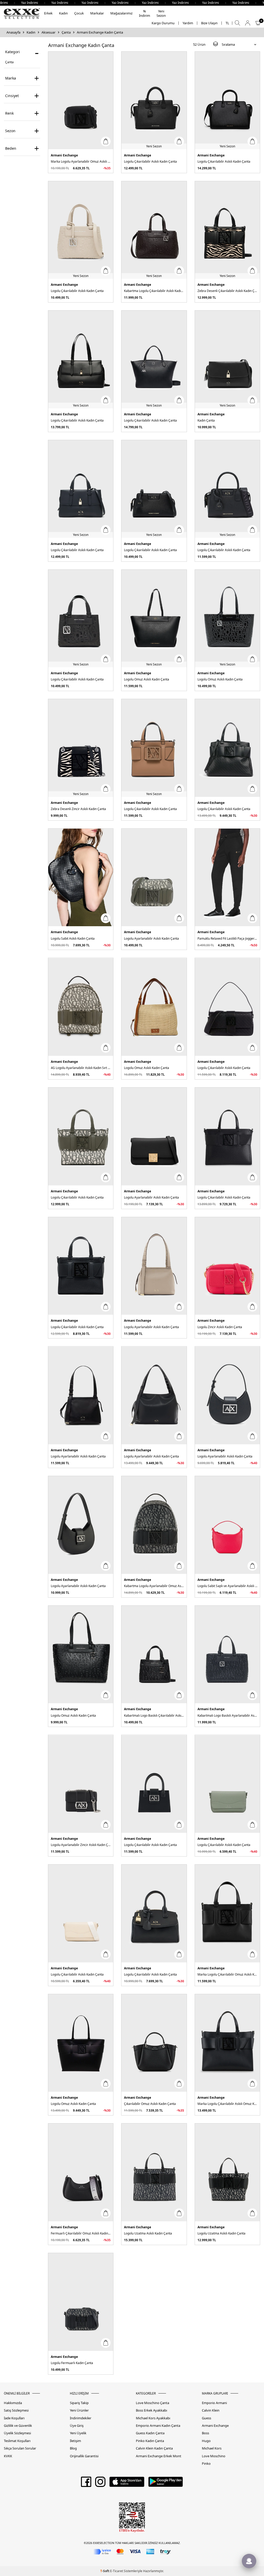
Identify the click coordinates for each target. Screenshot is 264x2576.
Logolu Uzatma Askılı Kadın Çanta (148, 2233)
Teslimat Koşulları (17, 2441)
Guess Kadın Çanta (150, 2433)
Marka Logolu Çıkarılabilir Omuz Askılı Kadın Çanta (227, 1974)
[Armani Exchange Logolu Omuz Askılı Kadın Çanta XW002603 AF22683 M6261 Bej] (154, 1007)
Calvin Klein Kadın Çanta (154, 2448)
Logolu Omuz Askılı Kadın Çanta (147, 679)
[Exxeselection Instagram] (100, 2484)
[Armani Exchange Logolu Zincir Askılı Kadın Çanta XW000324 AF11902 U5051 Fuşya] (227, 1266)
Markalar (97, 13)
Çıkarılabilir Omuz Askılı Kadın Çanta (150, 2104)
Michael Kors (212, 2448)
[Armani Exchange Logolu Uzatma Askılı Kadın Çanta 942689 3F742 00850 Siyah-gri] (154, 2172)
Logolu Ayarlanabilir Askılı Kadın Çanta (151, 938)
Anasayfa (13, 32)
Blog (73, 2448)
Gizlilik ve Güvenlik (18, 2426)
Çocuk (79, 13)
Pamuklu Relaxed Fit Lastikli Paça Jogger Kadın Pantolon (227, 938)
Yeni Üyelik (78, 2433)
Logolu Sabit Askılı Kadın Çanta (73, 938)
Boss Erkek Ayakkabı (151, 2410)
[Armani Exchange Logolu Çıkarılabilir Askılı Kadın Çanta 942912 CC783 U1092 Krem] (81, 1913)
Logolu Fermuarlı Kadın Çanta (72, 2363)
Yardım (188, 23)
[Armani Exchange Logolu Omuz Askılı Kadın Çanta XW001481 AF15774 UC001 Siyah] (81, 1655)
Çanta (66, 32)
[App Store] (127, 2484)
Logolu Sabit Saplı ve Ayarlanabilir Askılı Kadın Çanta (227, 1586)
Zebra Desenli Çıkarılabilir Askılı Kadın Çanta (227, 291)
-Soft (105, 2571)
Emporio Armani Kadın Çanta (158, 2426)
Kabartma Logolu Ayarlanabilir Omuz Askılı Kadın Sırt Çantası (154, 1586)
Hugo (206, 2441)
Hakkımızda (13, 2403)
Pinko (206, 2464)
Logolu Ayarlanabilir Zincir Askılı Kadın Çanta (81, 1845)
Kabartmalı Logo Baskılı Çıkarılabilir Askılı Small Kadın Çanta (154, 1715)
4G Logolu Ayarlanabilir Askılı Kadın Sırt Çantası (81, 1068)
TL (227, 23)
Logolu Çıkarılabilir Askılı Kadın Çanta (150, 161)
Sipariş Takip (79, 2403)
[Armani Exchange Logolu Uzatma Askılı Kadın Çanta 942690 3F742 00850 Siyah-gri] (227, 2172)
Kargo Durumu (163, 23)
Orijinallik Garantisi (84, 2456)
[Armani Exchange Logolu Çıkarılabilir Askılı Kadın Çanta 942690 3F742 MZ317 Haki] (81, 1136)
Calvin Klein (211, 2410)
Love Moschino (214, 2456)
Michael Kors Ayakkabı (153, 2418)
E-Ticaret (117, 2571)
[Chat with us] (249, 2561)
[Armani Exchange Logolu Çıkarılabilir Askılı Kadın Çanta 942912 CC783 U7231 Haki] (227, 1784)
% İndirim (145, 13)
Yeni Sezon (161, 13)
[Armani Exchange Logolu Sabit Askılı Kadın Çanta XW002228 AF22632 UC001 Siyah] (81, 878)
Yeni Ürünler (79, 2410)
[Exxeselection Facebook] (86, 2484)
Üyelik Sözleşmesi (17, 2433)
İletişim (75, 2441)
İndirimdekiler (81, 2418)
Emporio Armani (214, 2403)
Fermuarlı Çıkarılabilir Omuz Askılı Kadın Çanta (81, 2233)
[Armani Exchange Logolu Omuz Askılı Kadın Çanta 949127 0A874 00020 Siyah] (81, 2043)
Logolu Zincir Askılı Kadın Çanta (220, 1327)
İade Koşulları (14, 2418)
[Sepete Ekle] (106, 141)
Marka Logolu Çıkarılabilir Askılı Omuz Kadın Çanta (227, 2104)
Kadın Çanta (206, 420)
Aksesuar (48, 32)
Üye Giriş (77, 2426)
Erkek (48, 13)
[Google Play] (166, 2484)
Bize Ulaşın (209, 23)
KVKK (8, 2456)
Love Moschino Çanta (152, 2403)
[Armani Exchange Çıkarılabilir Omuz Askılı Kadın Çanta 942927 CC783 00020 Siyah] (154, 2043)
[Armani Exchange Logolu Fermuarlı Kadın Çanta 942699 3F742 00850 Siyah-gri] (81, 2302)
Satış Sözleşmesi (16, 2410)
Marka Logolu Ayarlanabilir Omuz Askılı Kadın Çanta (81, 161)
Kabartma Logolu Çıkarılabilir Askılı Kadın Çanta (154, 291)
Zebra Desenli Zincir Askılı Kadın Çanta (78, 809)
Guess (207, 2418)
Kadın (63, 13)
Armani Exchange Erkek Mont (159, 2456)
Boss (205, 2433)
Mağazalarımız (121, 13)
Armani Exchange (64, 155)
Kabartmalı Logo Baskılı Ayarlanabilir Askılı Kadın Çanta (227, 1715)
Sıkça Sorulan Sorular (20, 2448)
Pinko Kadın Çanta (150, 2441)
